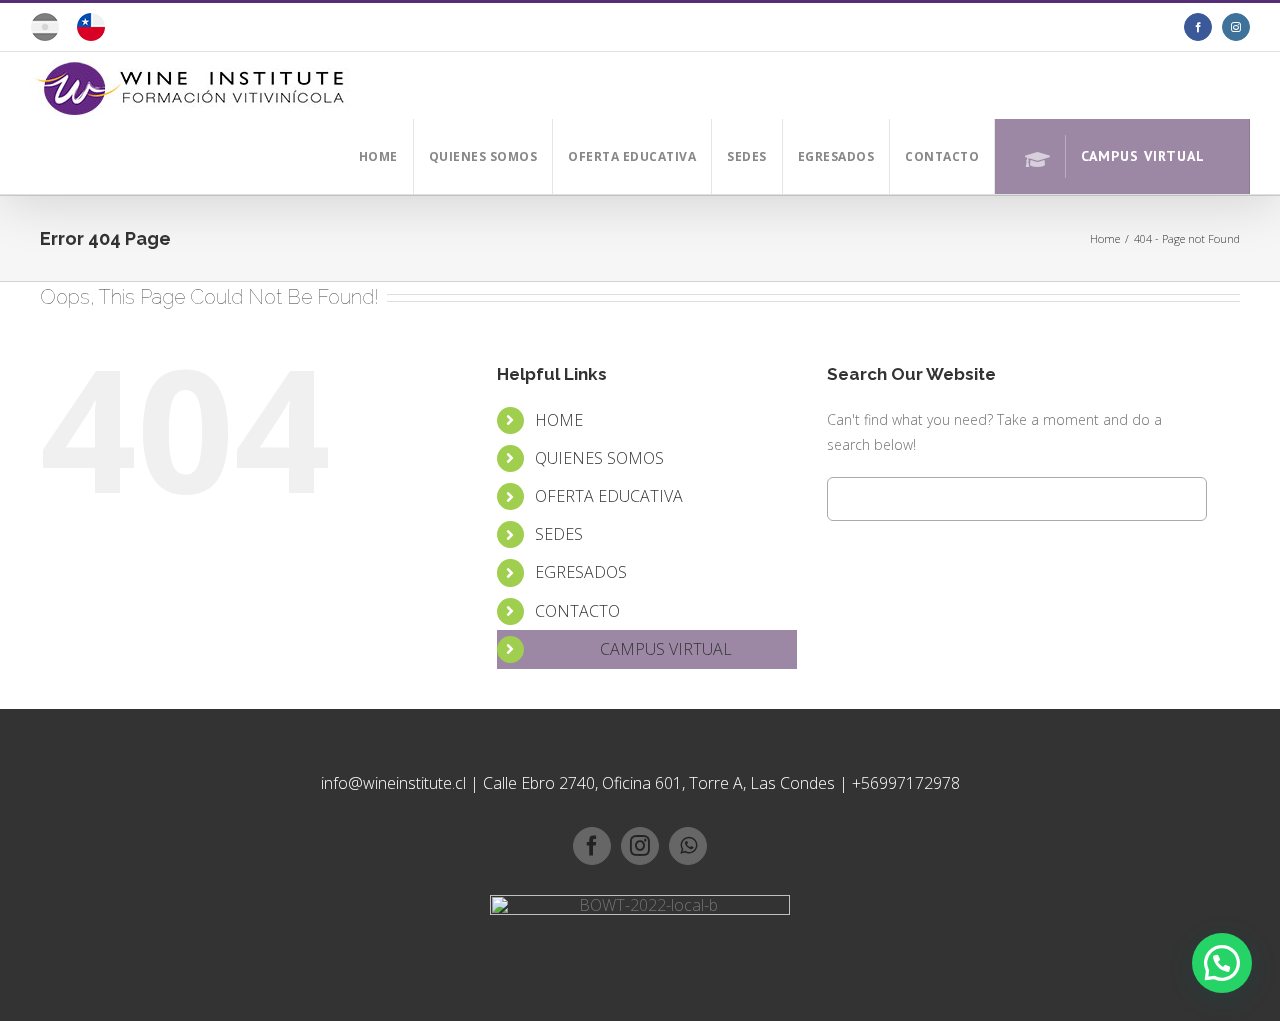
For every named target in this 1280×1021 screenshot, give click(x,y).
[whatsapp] (688, 846)
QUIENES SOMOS (599, 458)
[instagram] (640, 846)
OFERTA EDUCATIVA (609, 496)
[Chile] (90, 34)
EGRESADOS (581, 572)
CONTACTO (577, 611)
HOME (559, 420)
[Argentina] (45, 34)
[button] (1222, 963)
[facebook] (592, 846)
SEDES (559, 534)
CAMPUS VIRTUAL (666, 649)
